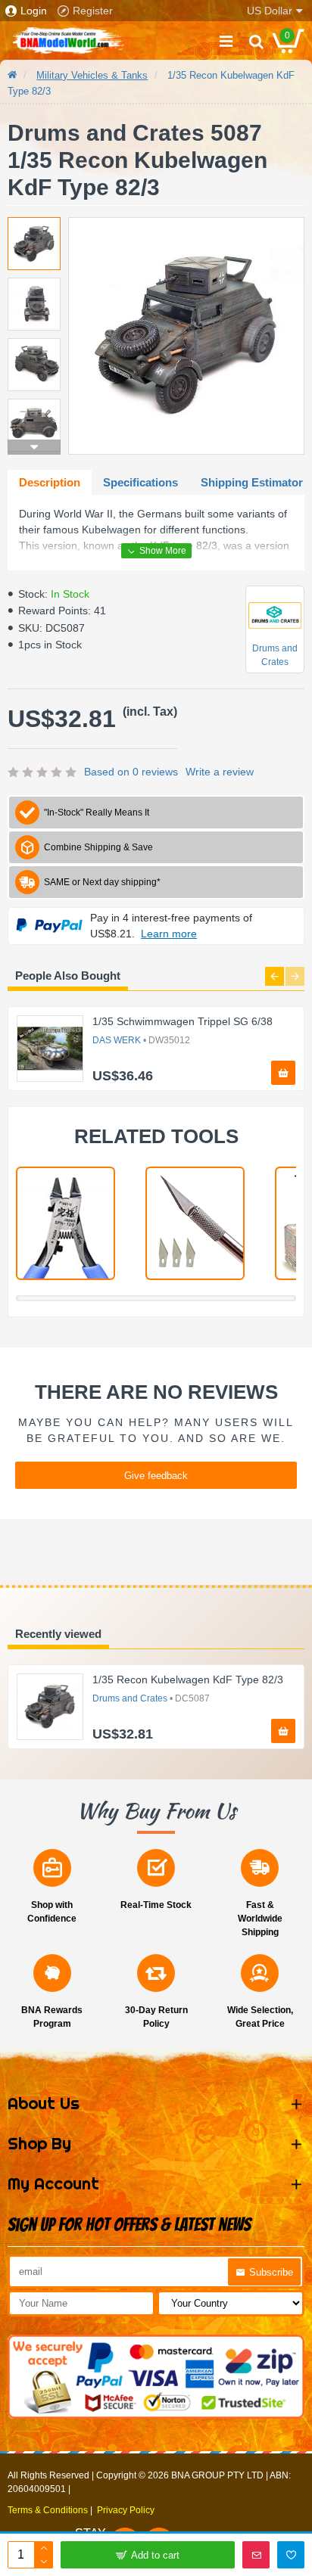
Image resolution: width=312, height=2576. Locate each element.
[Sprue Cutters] (66, 1223)
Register (93, 11)
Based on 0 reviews (131, 772)
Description (50, 482)
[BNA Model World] (68, 41)
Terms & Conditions (48, 2510)
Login (34, 11)
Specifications (140, 482)
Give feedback (156, 1476)
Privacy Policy (126, 2510)
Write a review (220, 772)
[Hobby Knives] (195, 1223)
